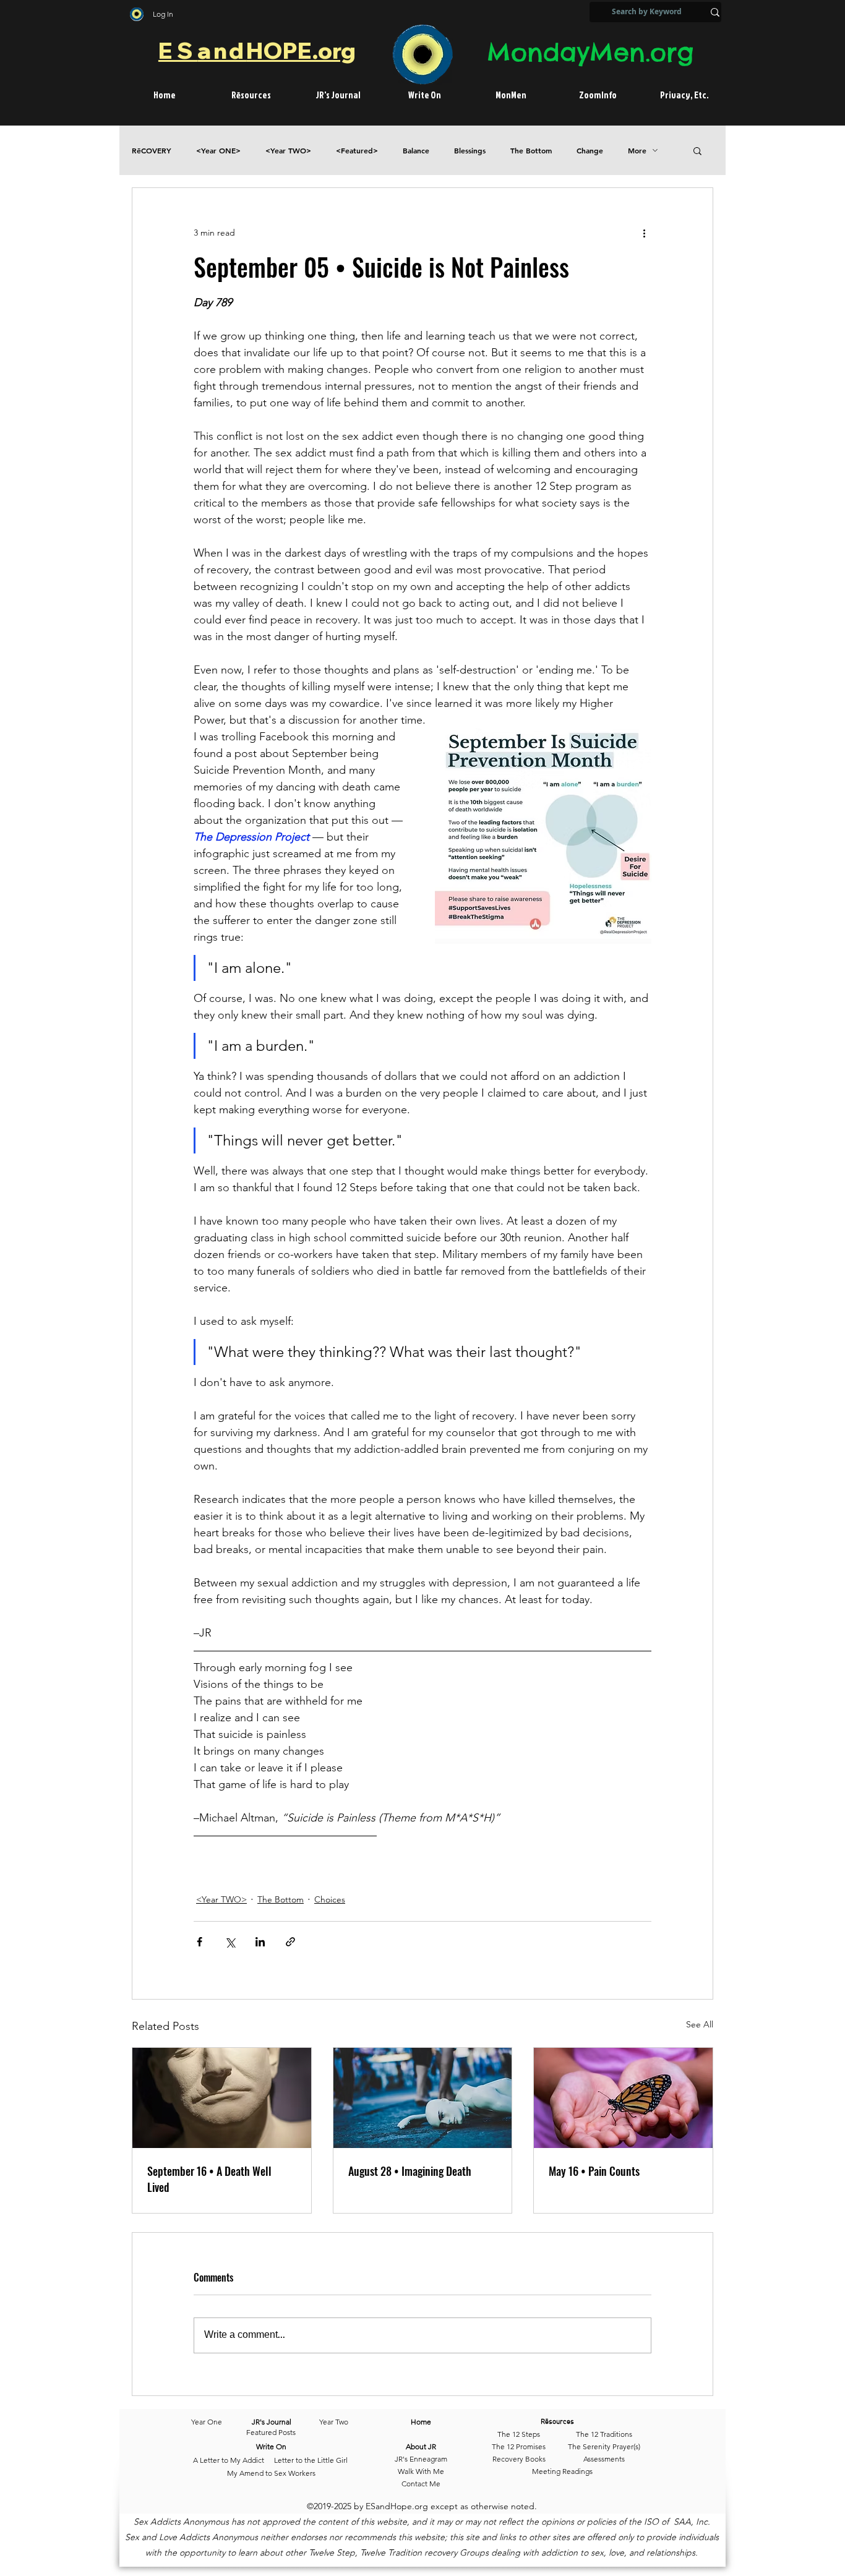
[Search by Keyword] (715, 12)
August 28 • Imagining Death (410, 2171)
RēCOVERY (152, 151)
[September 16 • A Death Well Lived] (222, 2098)
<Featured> (357, 151)
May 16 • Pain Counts (594, 2171)
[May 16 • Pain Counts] (623, 2098)
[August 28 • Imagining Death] (423, 2098)
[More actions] (644, 233)
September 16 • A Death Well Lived (209, 2179)
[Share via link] (290, 1942)
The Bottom (531, 151)
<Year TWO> (288, 151)
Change (590, 151)
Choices (330, 1899)
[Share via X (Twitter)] (230, 1942)
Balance (416, 151)
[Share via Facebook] (199, 1942)
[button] (697, 150)
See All (700, 2024)
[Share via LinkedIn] (260, 1942)
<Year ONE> (218, 151)
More (637, 151)
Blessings (470, 151)
